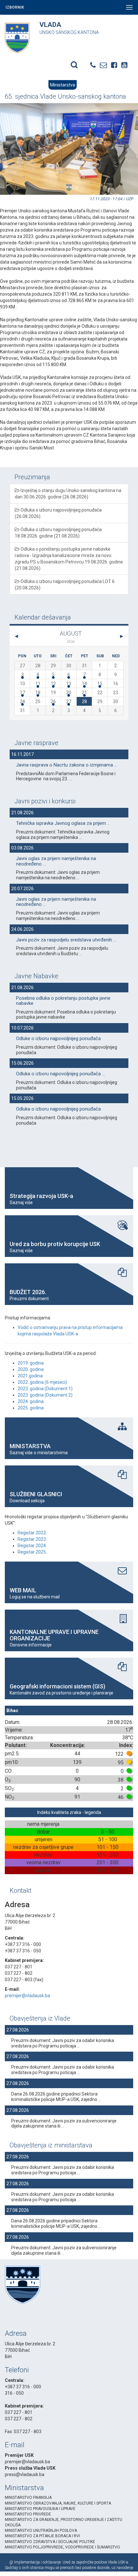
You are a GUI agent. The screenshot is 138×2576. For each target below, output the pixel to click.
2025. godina (31, 1408)
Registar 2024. (32, 1546)
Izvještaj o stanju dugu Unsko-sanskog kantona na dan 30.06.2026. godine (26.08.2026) (68, 494)
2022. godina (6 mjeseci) (42, 1382)
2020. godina (31, 1369)
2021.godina (30, 1376)
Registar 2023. (32, 1539)
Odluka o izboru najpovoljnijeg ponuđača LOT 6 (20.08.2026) (65, 585)
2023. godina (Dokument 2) (45, 1395)
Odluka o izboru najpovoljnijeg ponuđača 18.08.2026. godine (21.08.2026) (58, 533)
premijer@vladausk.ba (27, 1996)
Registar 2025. (32, 1552)
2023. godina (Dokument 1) (45, 1389)
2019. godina (31, 1363)
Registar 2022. (32, 1533)
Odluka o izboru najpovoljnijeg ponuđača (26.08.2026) (58, 513)
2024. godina (31, 1401)
